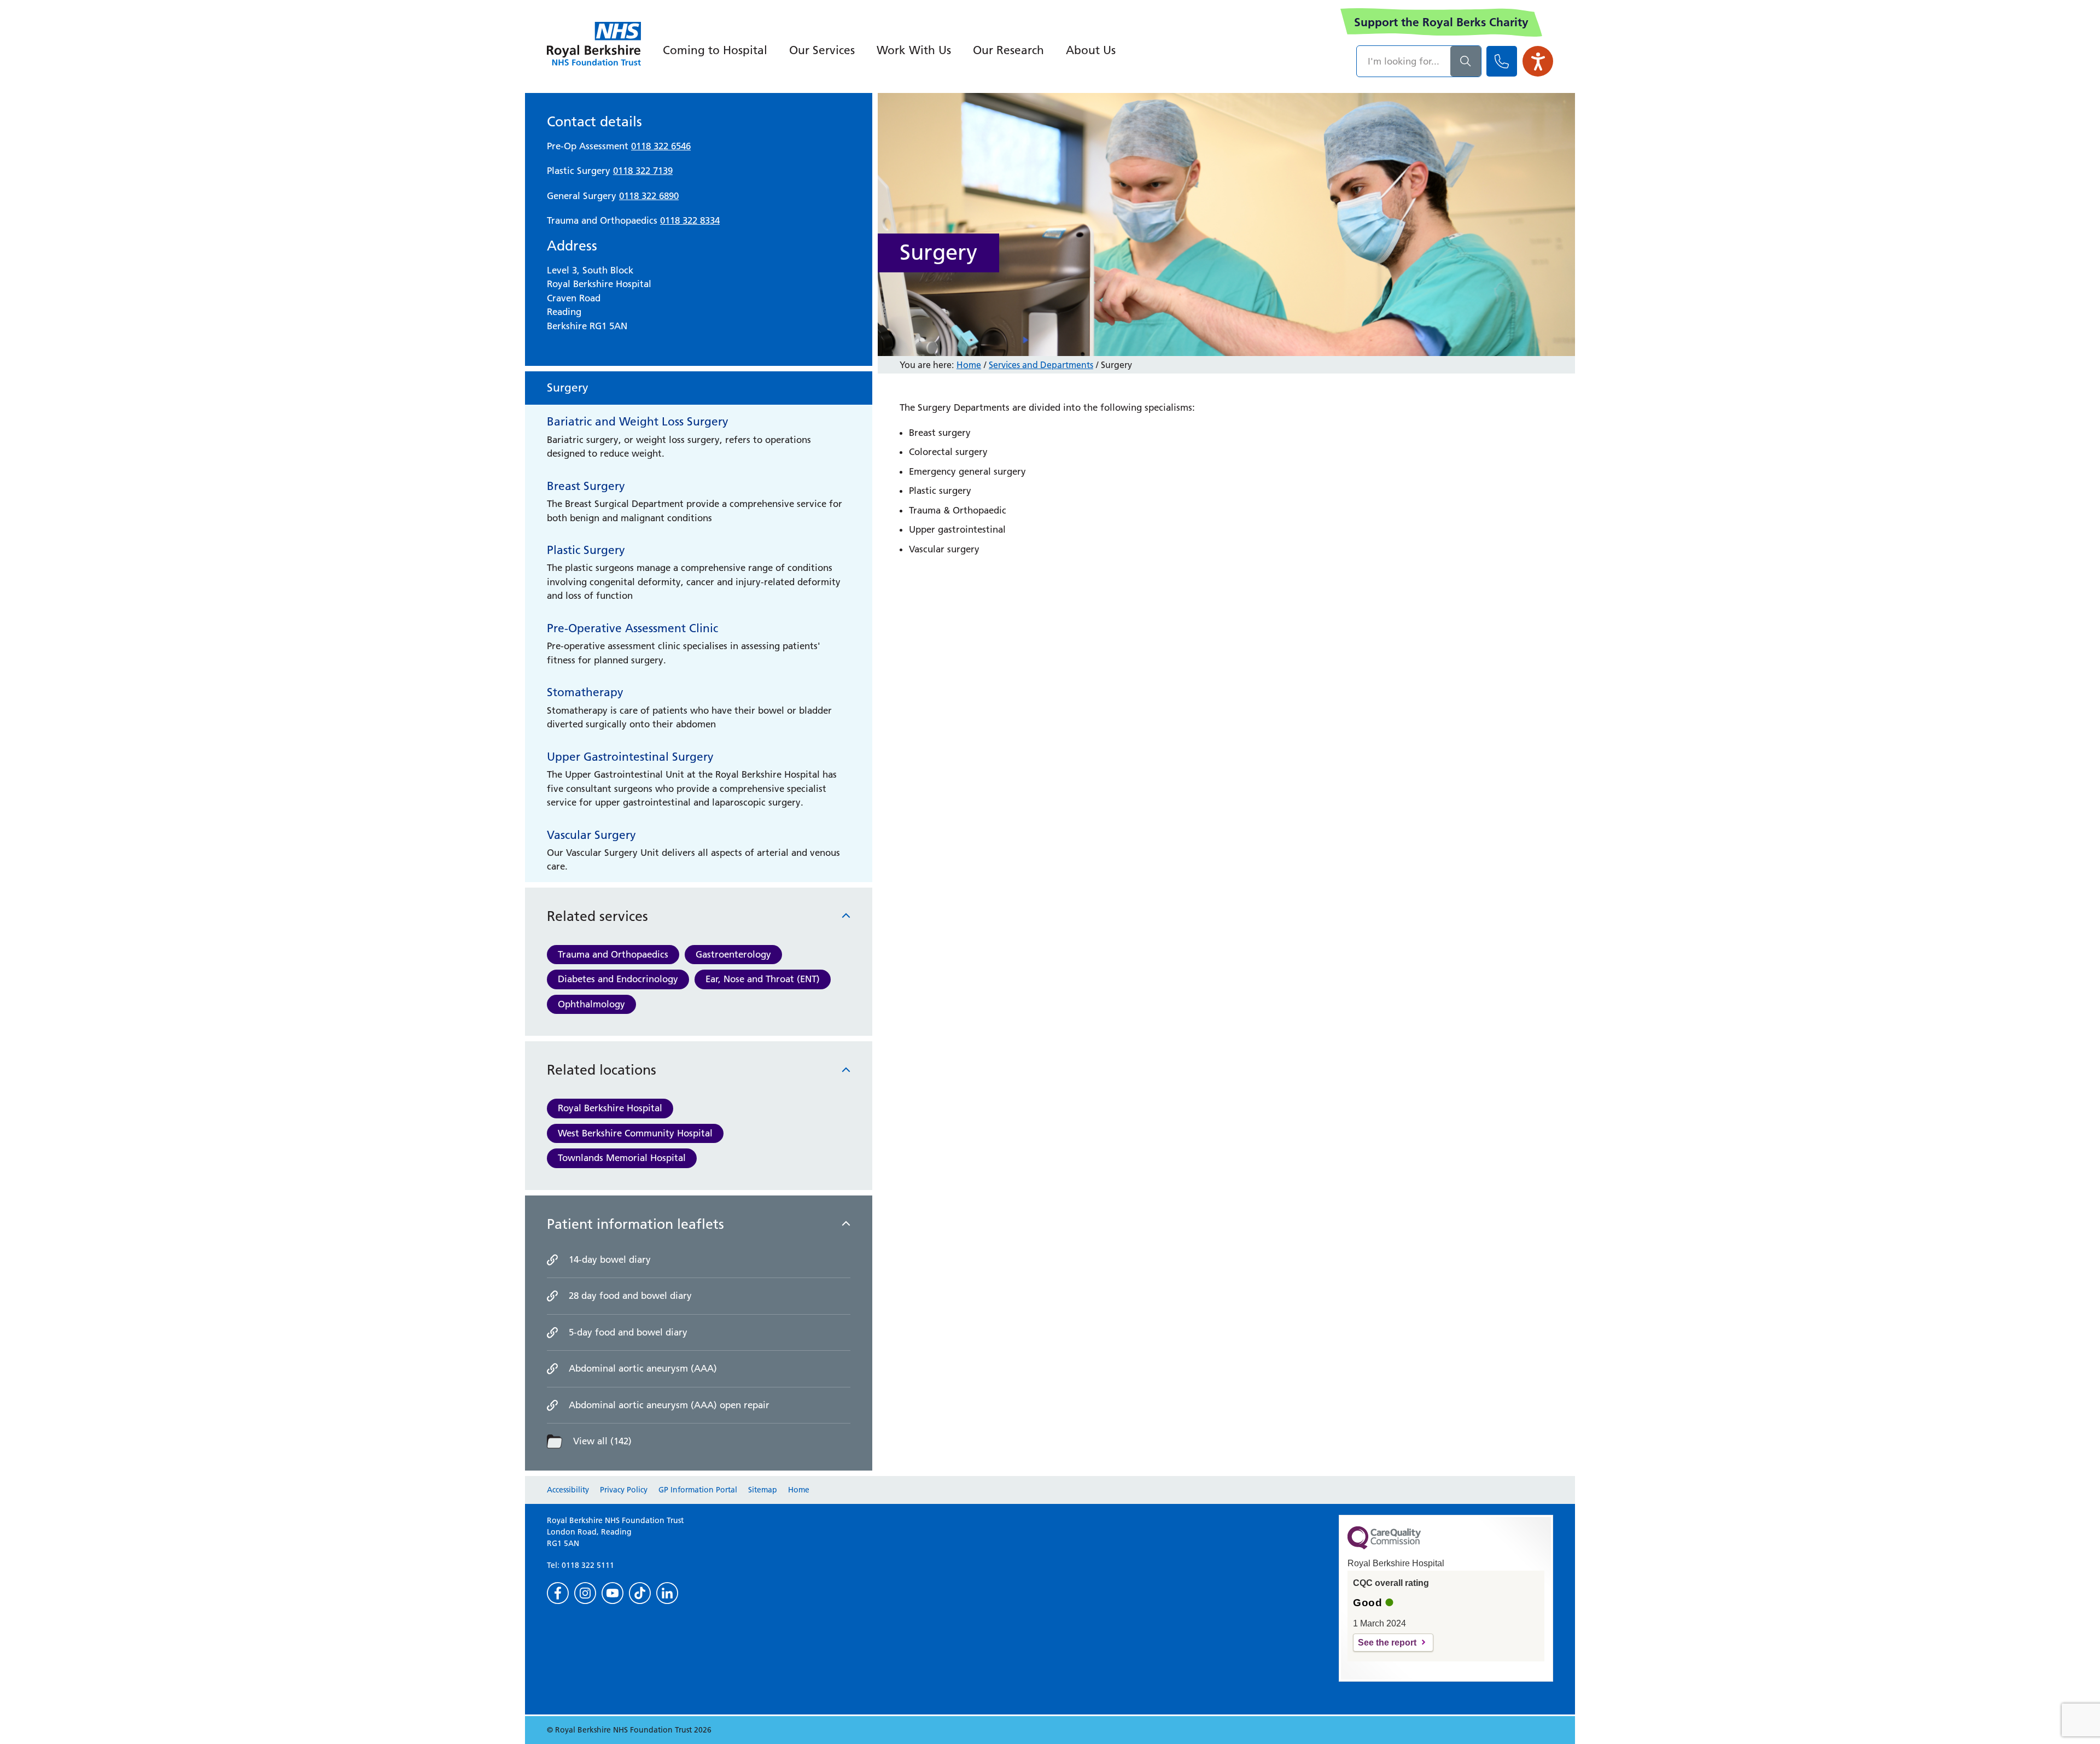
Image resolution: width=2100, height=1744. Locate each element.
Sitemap (763, 1490)
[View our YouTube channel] (612, 1593)
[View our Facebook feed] (558, 1593)
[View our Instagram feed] (585, 1593)
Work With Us (914, 50)
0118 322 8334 (690, 220)
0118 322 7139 (643, 171)
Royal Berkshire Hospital (610, 1108)
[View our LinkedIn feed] (667, 1593)
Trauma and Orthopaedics (613, 954)
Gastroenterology (733, 954)
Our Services (822, 50)
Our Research (1008, 50)
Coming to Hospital (715, 50)
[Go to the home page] (594, 44)
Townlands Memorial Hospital (622, 1158)
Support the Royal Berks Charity (1441, 22)
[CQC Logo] (1384, 1547)
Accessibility (568, 1490)
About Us (1091, 50)
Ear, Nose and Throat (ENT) (763, 979)
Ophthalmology (591, 1004)
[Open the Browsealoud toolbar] (1538, 61)
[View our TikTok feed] (640, 1593)
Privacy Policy (624, 1490)
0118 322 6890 (649, 196)
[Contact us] (1502, 61)
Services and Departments (1041, 365)
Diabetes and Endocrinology (618, 979)
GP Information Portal (698, 1490)
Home (969, 365)
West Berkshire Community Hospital (635, 1133)
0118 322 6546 (661, 146)
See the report (1387, 1643)
